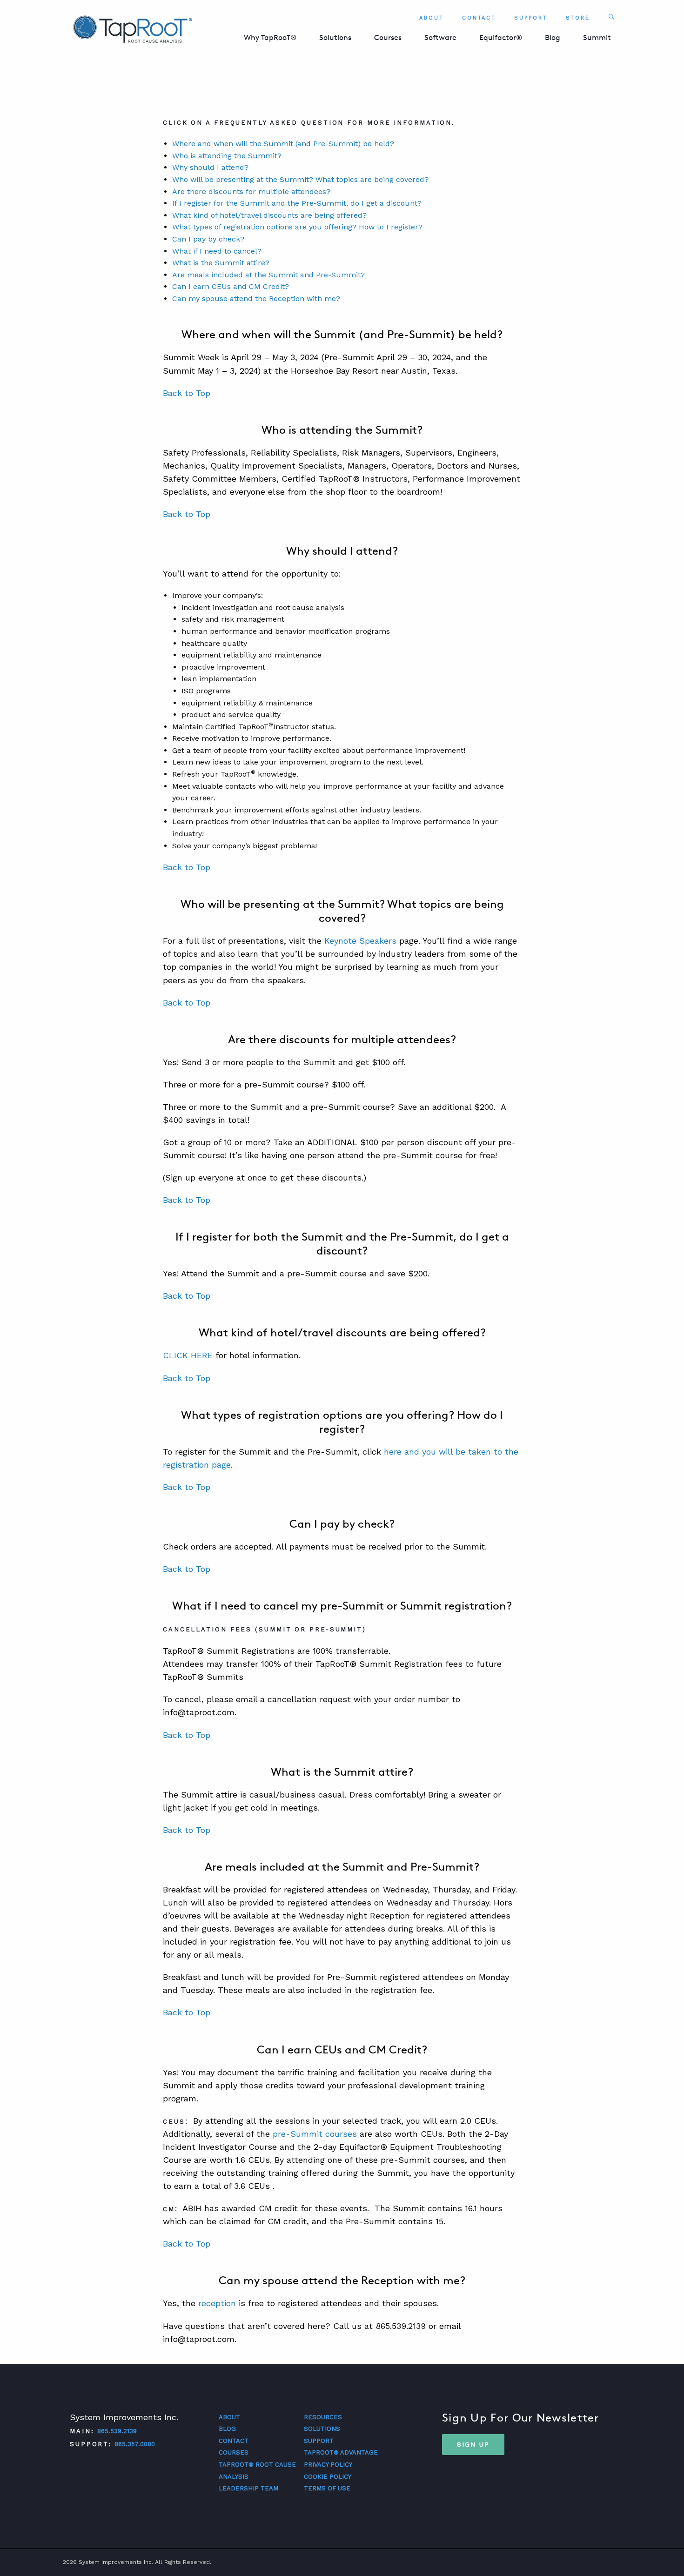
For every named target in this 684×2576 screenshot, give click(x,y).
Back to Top (187, 393)
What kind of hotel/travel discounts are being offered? (269, 215)
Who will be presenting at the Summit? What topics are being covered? (300, 179)
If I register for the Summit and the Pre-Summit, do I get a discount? (297, 203)
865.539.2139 (117, 2431)
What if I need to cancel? (217, 251)
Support (531, 18)
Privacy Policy (328, 2465)
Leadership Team (248, 2488)
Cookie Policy (328, 2477)
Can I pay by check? (208, 239)
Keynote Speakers (360, 941)
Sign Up (473, 2444)
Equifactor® (501, 37)
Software (440, 37)
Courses (388, 37)
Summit (597, 37)
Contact (479, 18)
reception (217, 2303)
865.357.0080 (135, 2444)
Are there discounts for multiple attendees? (251, 191)
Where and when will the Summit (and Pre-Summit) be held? (283, 144)
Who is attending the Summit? (227, 156)
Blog (553, 37)
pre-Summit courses (315, 2134)
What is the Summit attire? (221, 263)
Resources (323, 2417)
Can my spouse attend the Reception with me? (256, 299)
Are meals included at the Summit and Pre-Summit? (268, 275)
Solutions (335, 37)
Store (578, 18)
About (432, 18)
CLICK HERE (188, 1355)
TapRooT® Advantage (341, 2452)
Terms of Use (327, 2488)
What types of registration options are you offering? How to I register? (297, 227)
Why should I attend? (210, 167)
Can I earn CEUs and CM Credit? (231, 286)
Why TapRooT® (270, 37)
